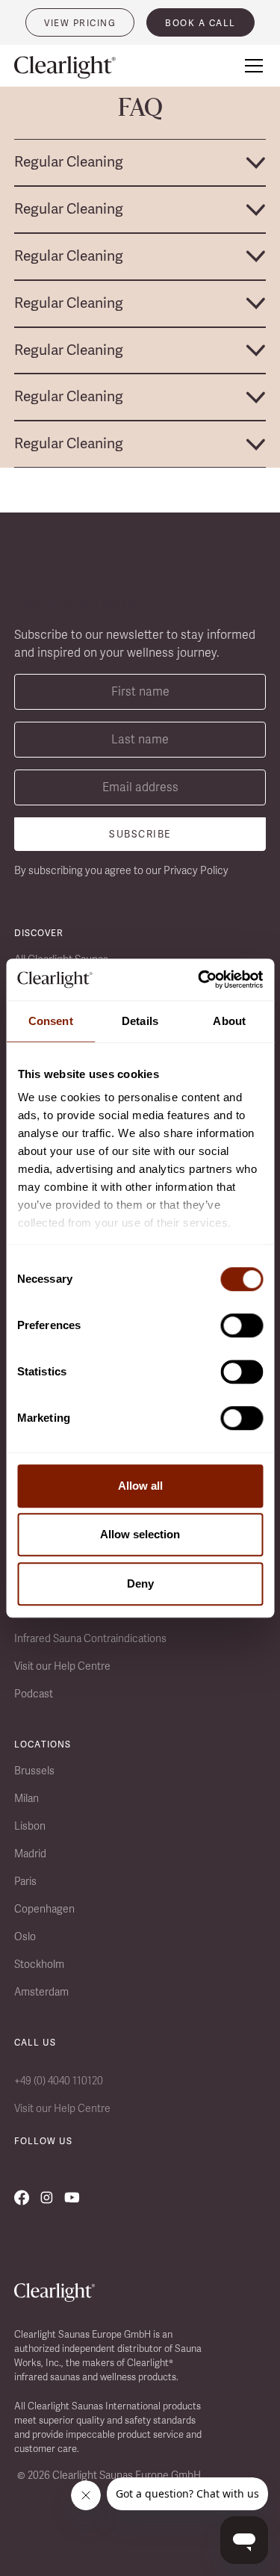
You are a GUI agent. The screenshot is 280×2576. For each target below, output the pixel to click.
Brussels (34, 1771)
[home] (74, 68)
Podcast (34, 1694)
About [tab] (229, 1021)
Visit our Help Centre (62, 1666)
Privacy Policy (196, 870)
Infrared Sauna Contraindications (90, 1638)
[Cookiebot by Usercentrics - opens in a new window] (199, 979)
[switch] (242, 1325)
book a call (200, 23)
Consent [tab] (51, 1021)
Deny (140, 1583)
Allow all (140, 1486)
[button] (251, 66)
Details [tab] (140, 1021)
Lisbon (30, 1826)
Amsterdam (41, 1992)
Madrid (30, 1854)
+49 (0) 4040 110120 (59, 2081)
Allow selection (140, 1534)
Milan (27, 1798)
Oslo (25, 1936)
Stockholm (39, 1964)
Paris (25, 1881)
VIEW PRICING (80, 23)
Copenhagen (44, 1909)
